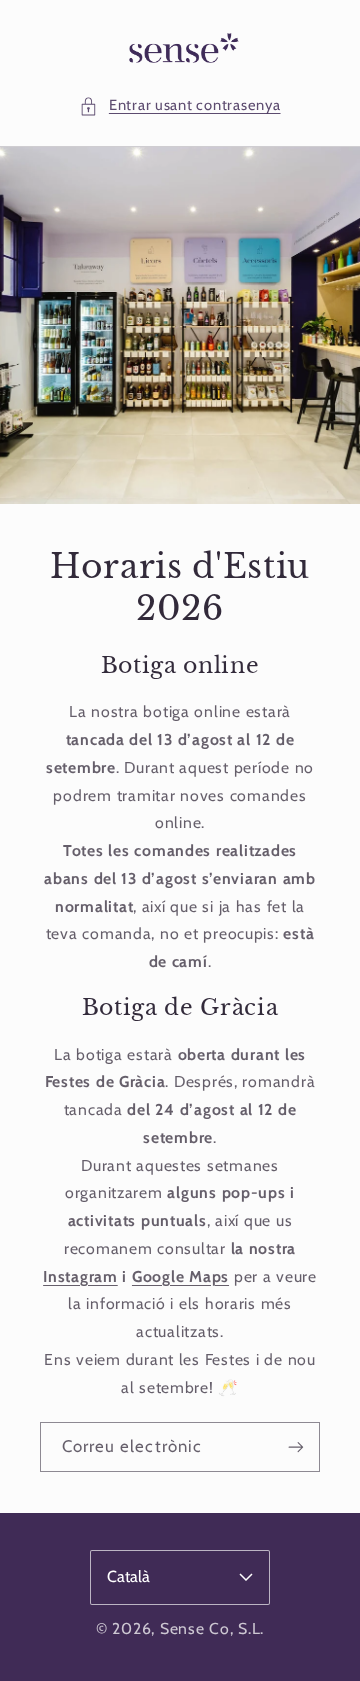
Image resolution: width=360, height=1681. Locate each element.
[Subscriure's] (296, 1446)
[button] (179, 106)
